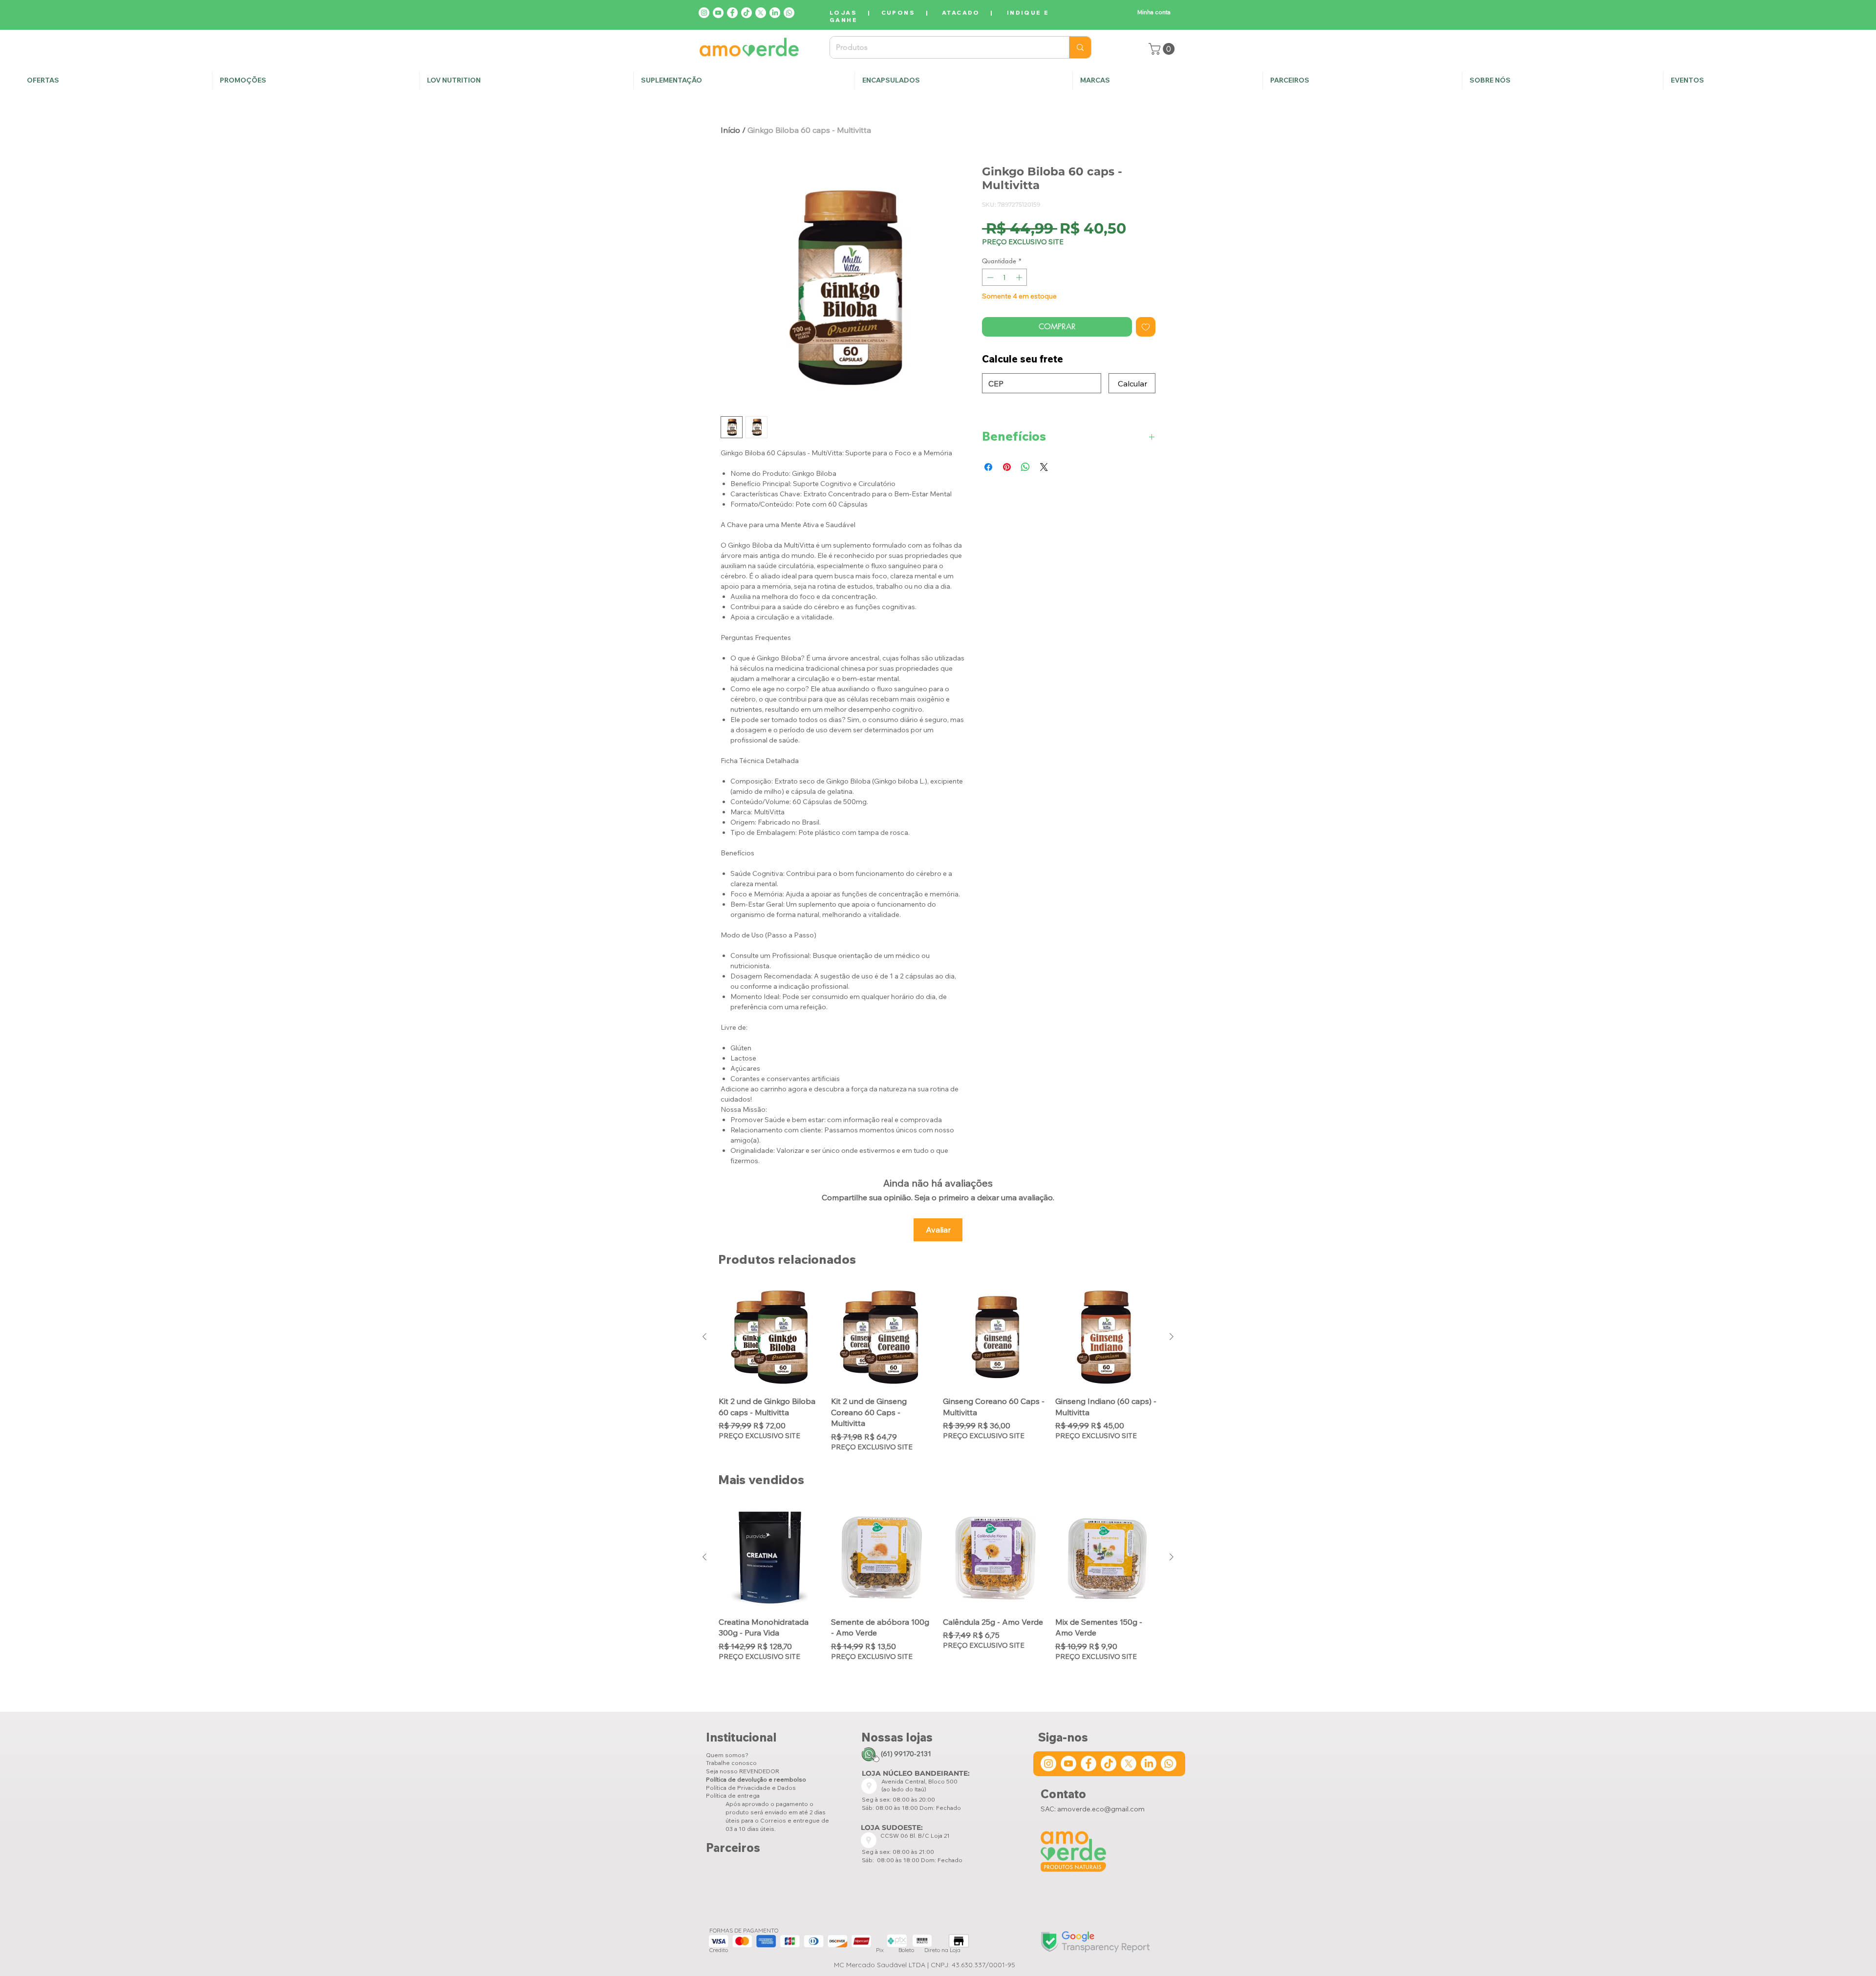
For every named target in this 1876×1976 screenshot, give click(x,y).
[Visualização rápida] (770, 1337)
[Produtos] (1080, 47)
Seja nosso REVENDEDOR (743, 1771)
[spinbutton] (1005, 277)
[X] (761, 13)
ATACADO (961, 12)
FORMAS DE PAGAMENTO (744, 1930)
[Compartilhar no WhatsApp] (1025, 467)
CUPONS (898, 12)
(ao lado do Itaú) (904, 1789)
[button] (1562, 80)
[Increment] (1020, 277)
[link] (1163, 49)
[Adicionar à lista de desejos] (1146, 327)
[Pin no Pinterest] (1007, 467)
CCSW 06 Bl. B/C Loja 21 (916, 1836)
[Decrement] (989, 277)
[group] (938, 1369)
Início (730, 130)
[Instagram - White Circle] (704, 13)
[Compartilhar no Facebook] (988, 467)
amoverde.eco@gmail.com (1101, 1809)
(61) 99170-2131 (906, 1754)
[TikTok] (746, 13)
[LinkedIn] (775, 13)
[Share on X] (1044, 467)
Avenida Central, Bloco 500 (919, 1781)
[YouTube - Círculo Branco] (718, 13)
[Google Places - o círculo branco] (869, 1786)
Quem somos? (727, 1755)
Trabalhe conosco (731, 1763)
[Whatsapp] (789, 13)
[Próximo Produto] (1172, 1337)
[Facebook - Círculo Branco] (732, 13)
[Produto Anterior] (704, 1337)
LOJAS (843, 12)
